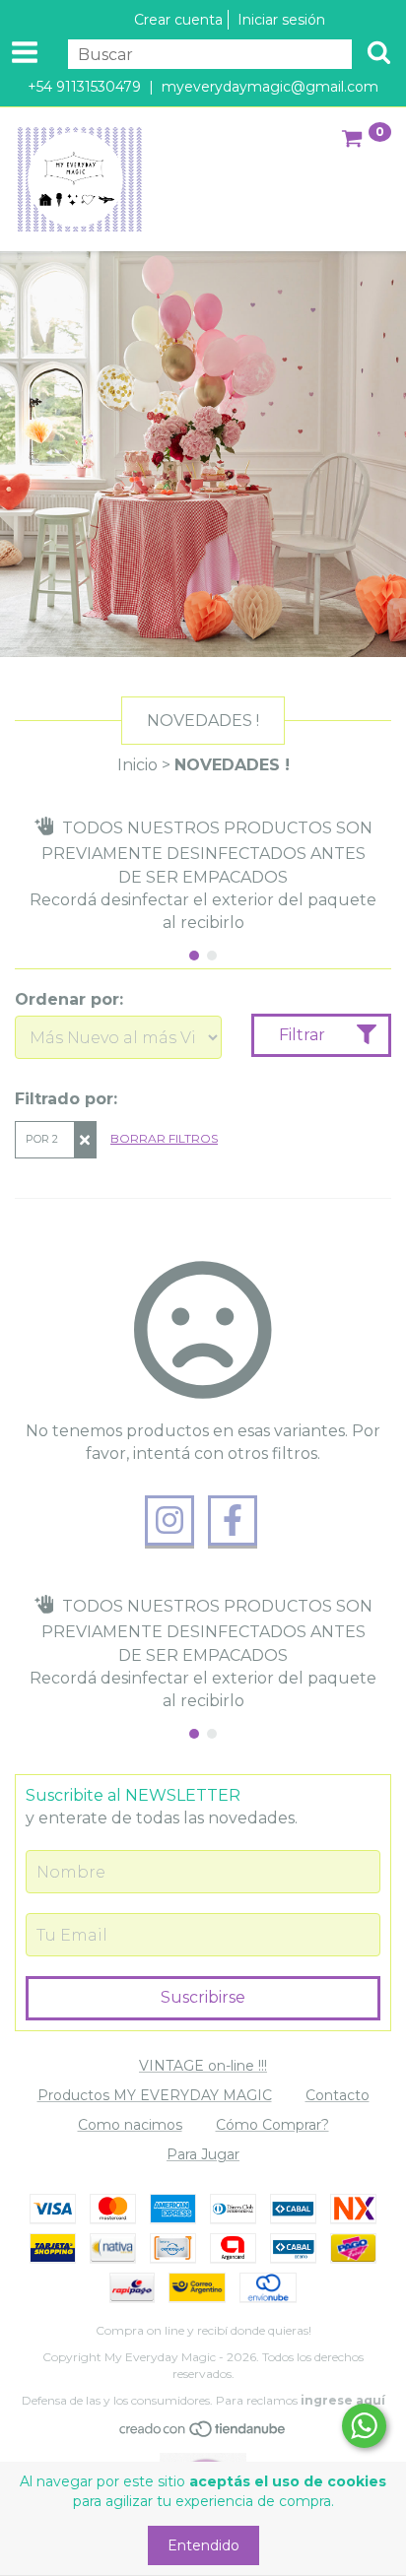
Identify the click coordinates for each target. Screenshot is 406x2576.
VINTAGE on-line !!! (203, 2066)
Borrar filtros (164, 1138)
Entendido (203, 2545)
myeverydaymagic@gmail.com (270, 87)
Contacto (338, 2095)
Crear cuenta (178, 20)
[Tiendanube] (203, 2433)
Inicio (137, 765)
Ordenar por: (69, 999)
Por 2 (42, 1139)
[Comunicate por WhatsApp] (364, 2426)
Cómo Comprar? (272, 2125)
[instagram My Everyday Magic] (169, 1521)
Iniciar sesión (281, 20)
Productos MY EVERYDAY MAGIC (155, 2095)
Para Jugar (203, 2154)
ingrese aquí (343, 2400)
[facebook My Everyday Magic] (233, 1521)
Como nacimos (130, 2125)
